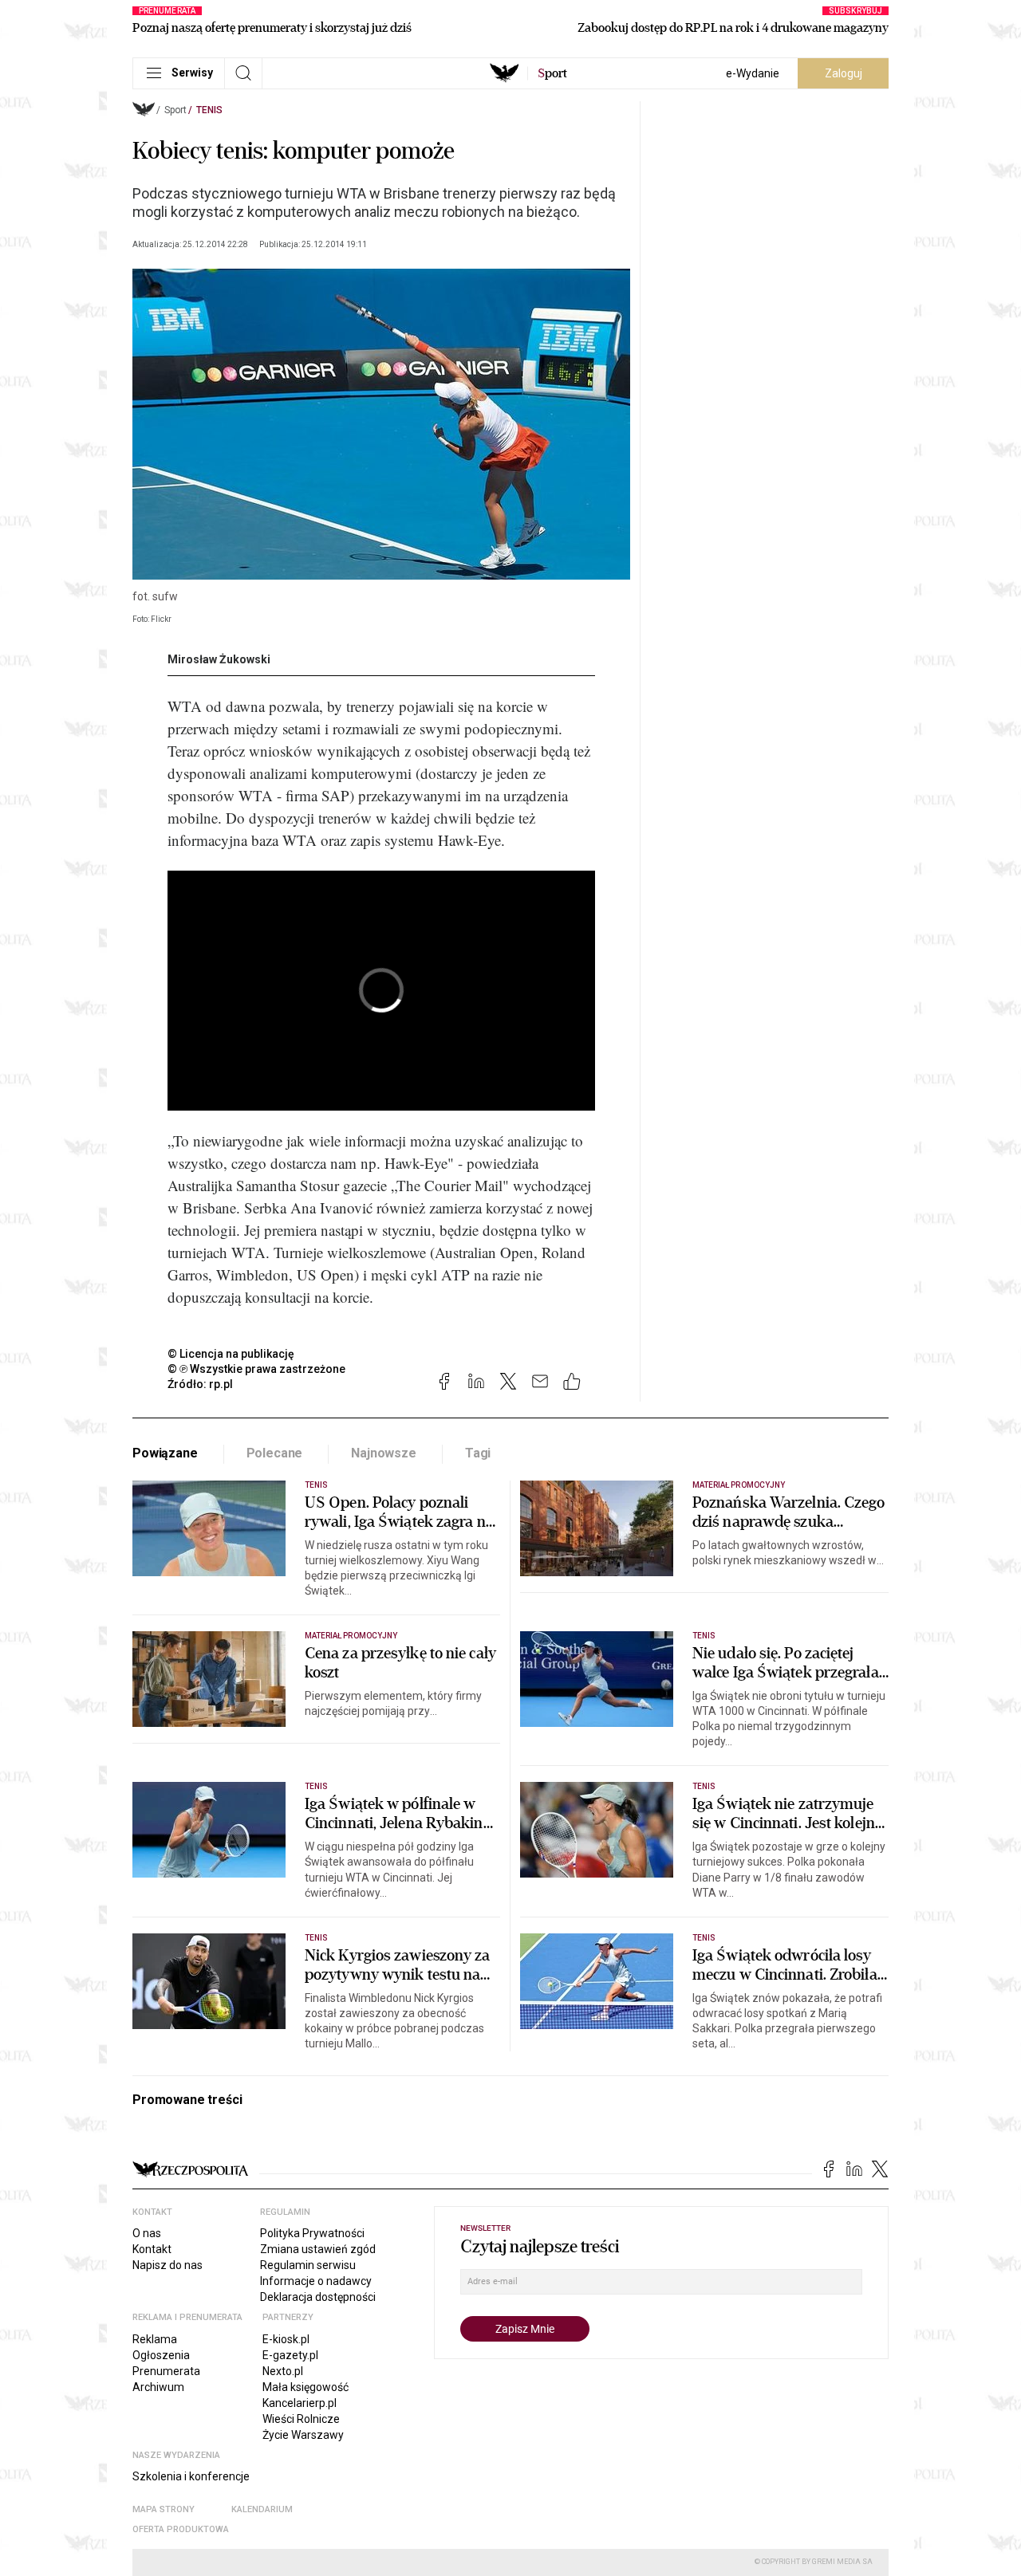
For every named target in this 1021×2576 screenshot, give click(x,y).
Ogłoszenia (161, 2355)
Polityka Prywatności (312, 2233)
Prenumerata (166, 2371)
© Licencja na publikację (231, 1354)
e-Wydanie (753, 73)
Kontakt (152, 2249)
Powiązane (165, 1453)
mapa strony (164, 2509)
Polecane (275, 1453)
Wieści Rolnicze (301, 2419)
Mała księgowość (306, 2387)
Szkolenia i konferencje (191, 2476)
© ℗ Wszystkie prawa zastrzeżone (256, 1369)
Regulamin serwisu (308, 2265)
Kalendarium (262, 2509)
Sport (175, 110)
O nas (147, 2233)
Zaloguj (844, 73)
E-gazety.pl (290, 2355)
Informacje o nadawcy (316, 2281)
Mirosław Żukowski (219, 659)
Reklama (155, 2339)
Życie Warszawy (303, 2435)
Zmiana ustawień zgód (318, 2249)
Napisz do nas (168, 2265)
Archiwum (158, 2387)
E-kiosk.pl (286, 2339)
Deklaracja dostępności (318, 2297)
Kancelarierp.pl (300, 2403)
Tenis (209, 110)
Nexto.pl (283, 2371)
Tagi (478, 1453)
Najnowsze (384, 1453)
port (552, 73)
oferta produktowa (181, 2529)
